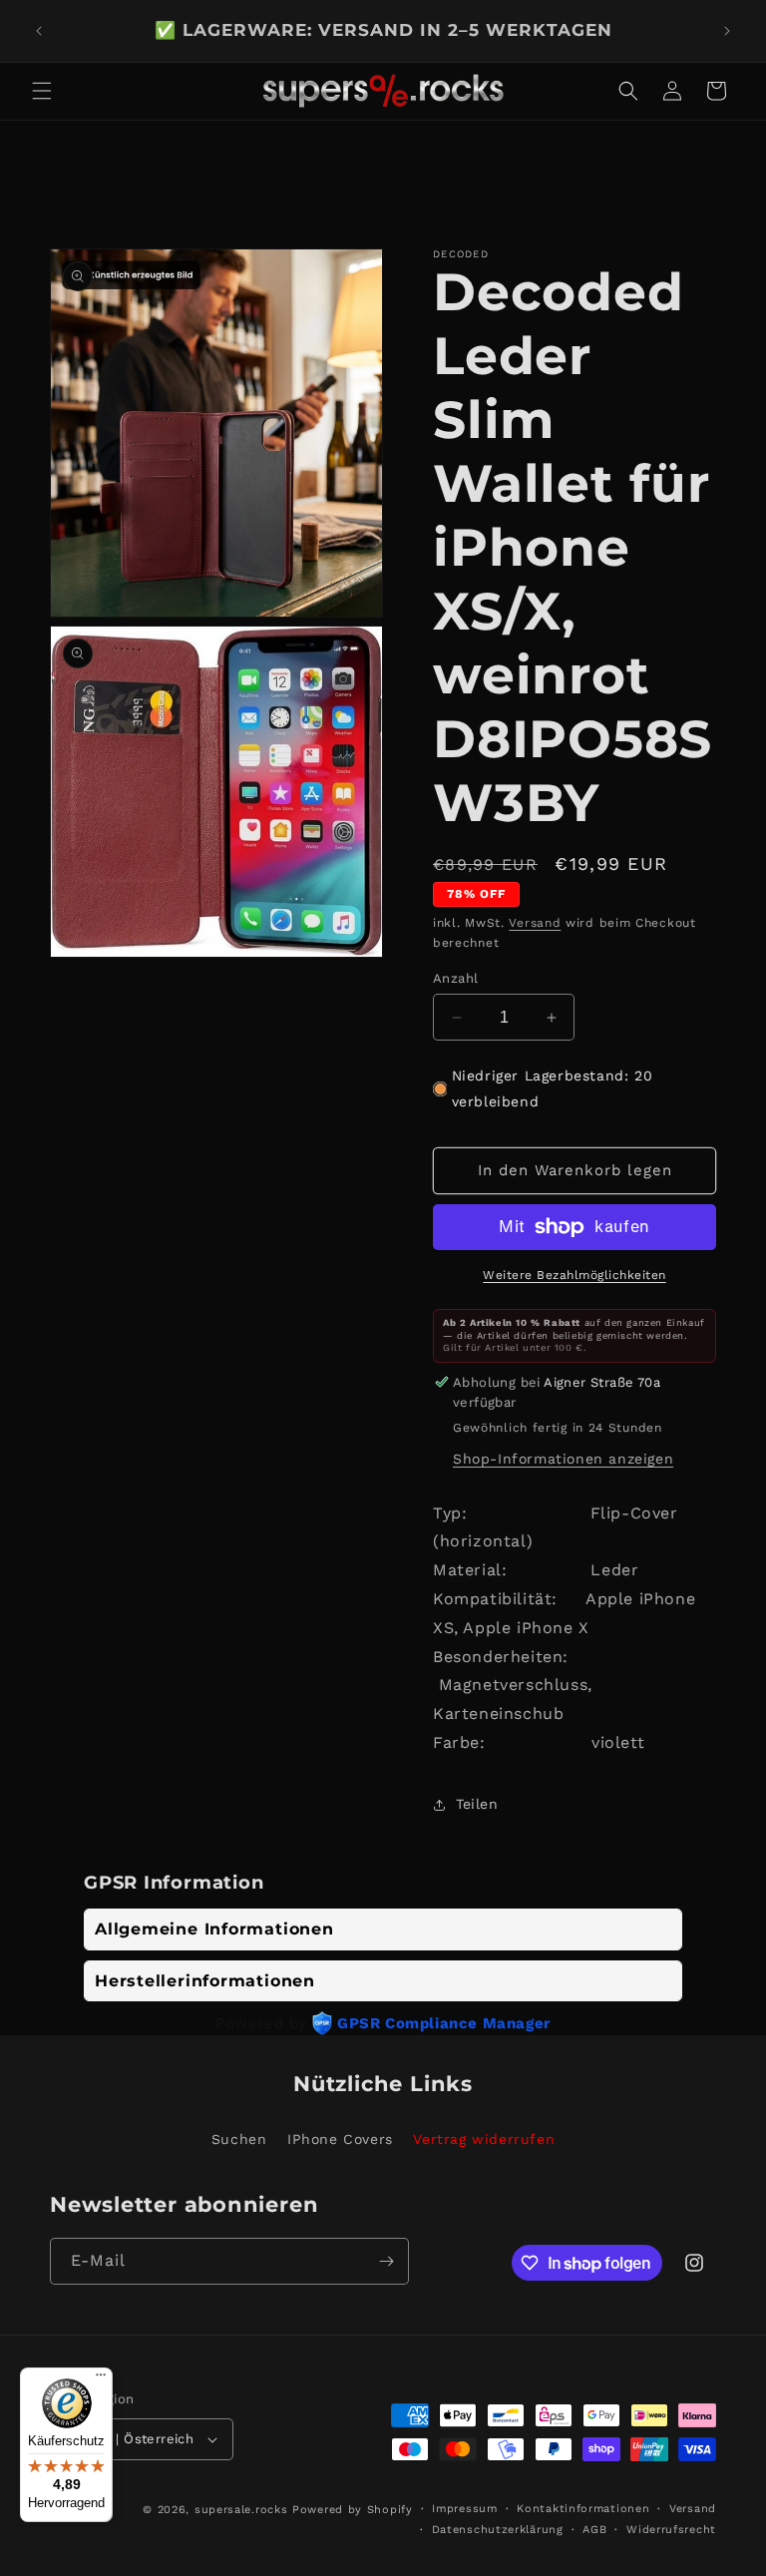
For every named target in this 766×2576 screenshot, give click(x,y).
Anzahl (455, 978)
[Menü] (101, 2379)
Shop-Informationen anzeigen (563, 1459)
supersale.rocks (241, 2510)
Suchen (239, 2139)
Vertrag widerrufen (484, 2139)
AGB (594, 2530)
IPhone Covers (340, 2139)
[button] (42, 91)
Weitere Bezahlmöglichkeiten (574, 1275)
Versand (535, 923)
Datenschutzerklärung (498, 2530)
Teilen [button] (477, 1804)
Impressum (464, 2509)
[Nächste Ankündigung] (727, 31)
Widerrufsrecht (671, 2530)
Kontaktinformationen (583, 2509)
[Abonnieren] (386, 2261)
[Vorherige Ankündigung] (39, 31)
